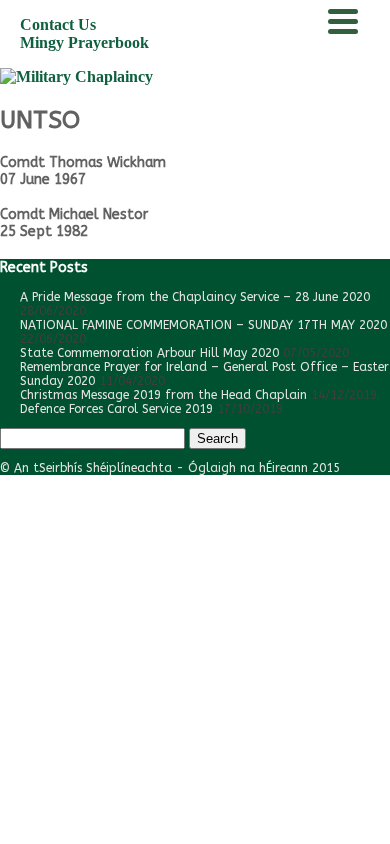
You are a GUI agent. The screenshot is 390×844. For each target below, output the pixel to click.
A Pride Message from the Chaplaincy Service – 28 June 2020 (195, 297)
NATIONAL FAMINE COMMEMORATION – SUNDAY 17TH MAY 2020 (203, 325)
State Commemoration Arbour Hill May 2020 (149, 353)
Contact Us (58, 24)
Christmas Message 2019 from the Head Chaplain (163, 395)
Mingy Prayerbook (84, 42)
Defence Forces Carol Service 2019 (116, 409)
